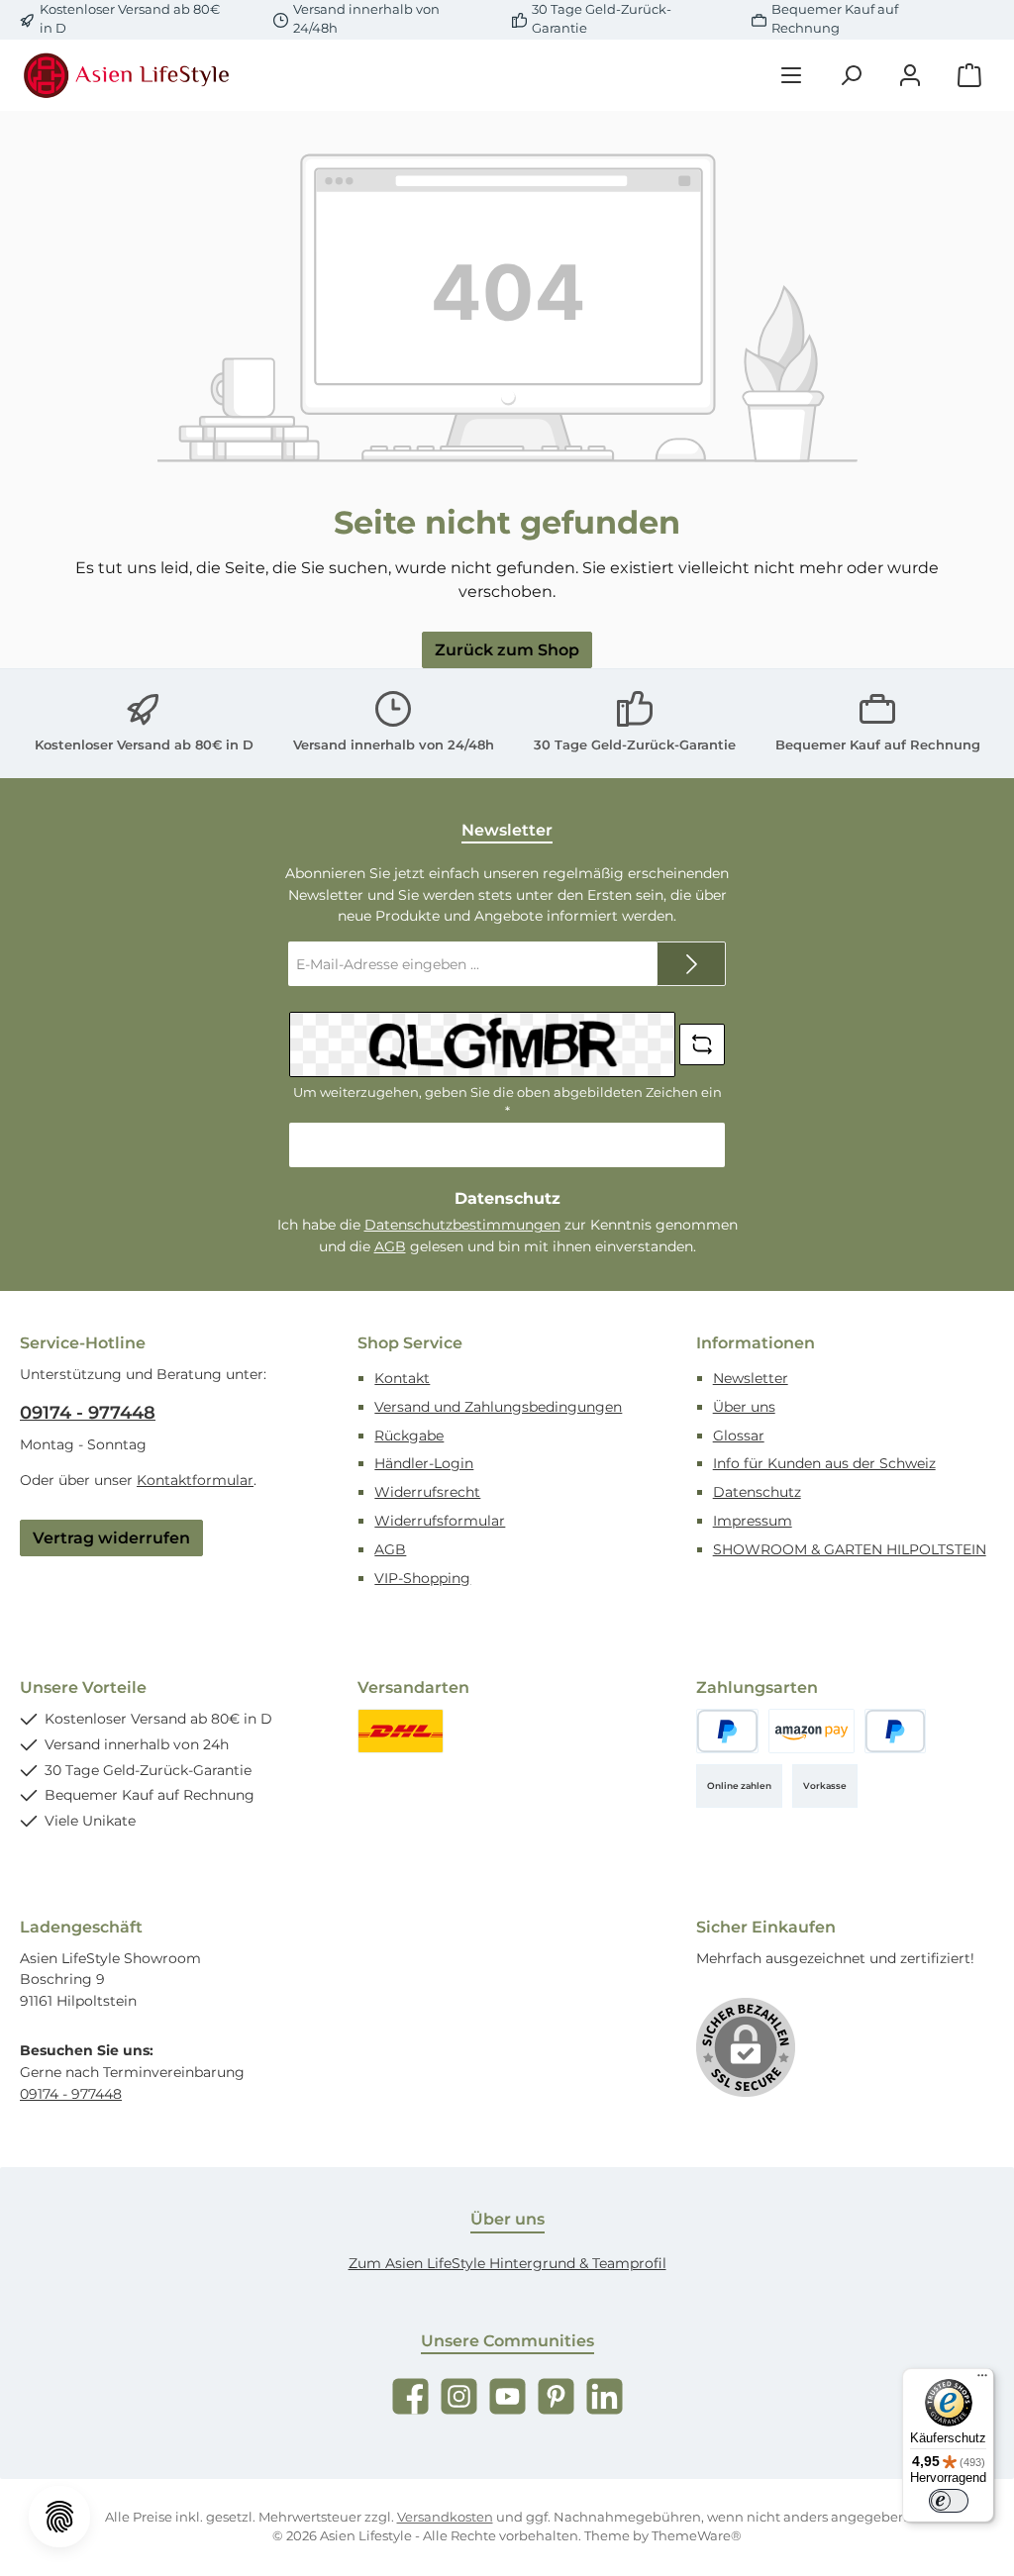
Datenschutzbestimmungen (462, 1225)
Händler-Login (424, 1463)
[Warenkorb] (969, 76)
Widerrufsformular (440, 1521)
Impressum (753, 1521)
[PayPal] (727, 1731)
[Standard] (401, 1731)
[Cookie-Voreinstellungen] (59, 2517)
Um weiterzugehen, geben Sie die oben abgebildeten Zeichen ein (507, 1102)
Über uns (744, 1407)
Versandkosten (445, 2517)
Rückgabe (409, 1436)
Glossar (739, 1436)
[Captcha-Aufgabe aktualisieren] (702, 1044)
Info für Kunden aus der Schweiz (824, 1463)
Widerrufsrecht (427, 1492)
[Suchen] (851, 76)
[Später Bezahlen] (896, 1731)
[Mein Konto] (910, 76)
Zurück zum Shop (507, 649)
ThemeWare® (697, 2536)
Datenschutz (757, 1492)
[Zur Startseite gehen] (129, 75)
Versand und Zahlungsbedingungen (498, 1407)
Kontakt (402, 1378)
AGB (390, 1246)
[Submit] (691, 964)
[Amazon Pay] (811, 1731)
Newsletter (751, 1378)
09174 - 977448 (88, 1413)
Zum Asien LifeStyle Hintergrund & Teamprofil (507, 2263)
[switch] (949, 2501)
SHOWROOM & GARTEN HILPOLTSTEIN (850, 1549)
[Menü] (791, 76)
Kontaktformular (195, 1480)
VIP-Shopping (422, 1578)
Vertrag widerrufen (111, 1537)
